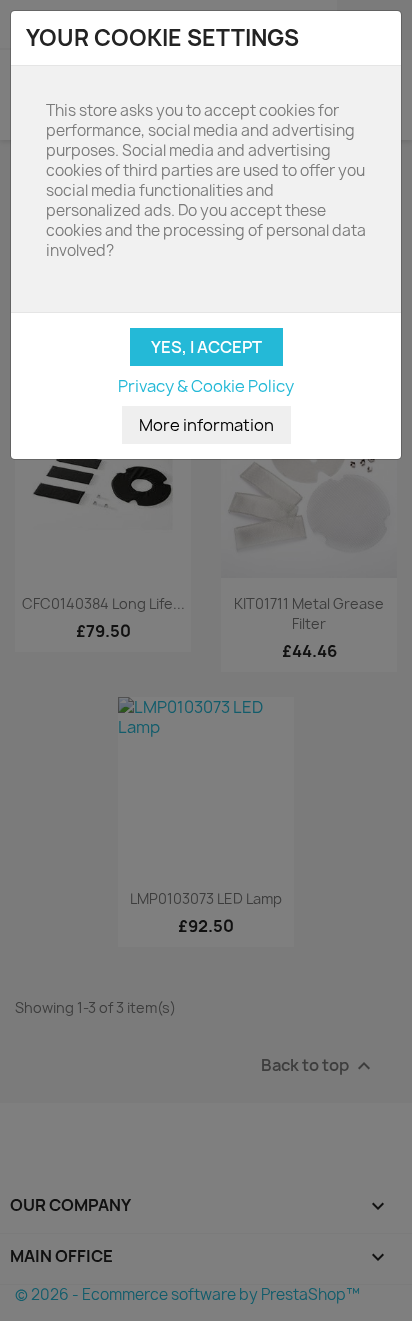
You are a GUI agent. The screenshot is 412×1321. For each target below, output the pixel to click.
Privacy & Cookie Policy (206, 386)
